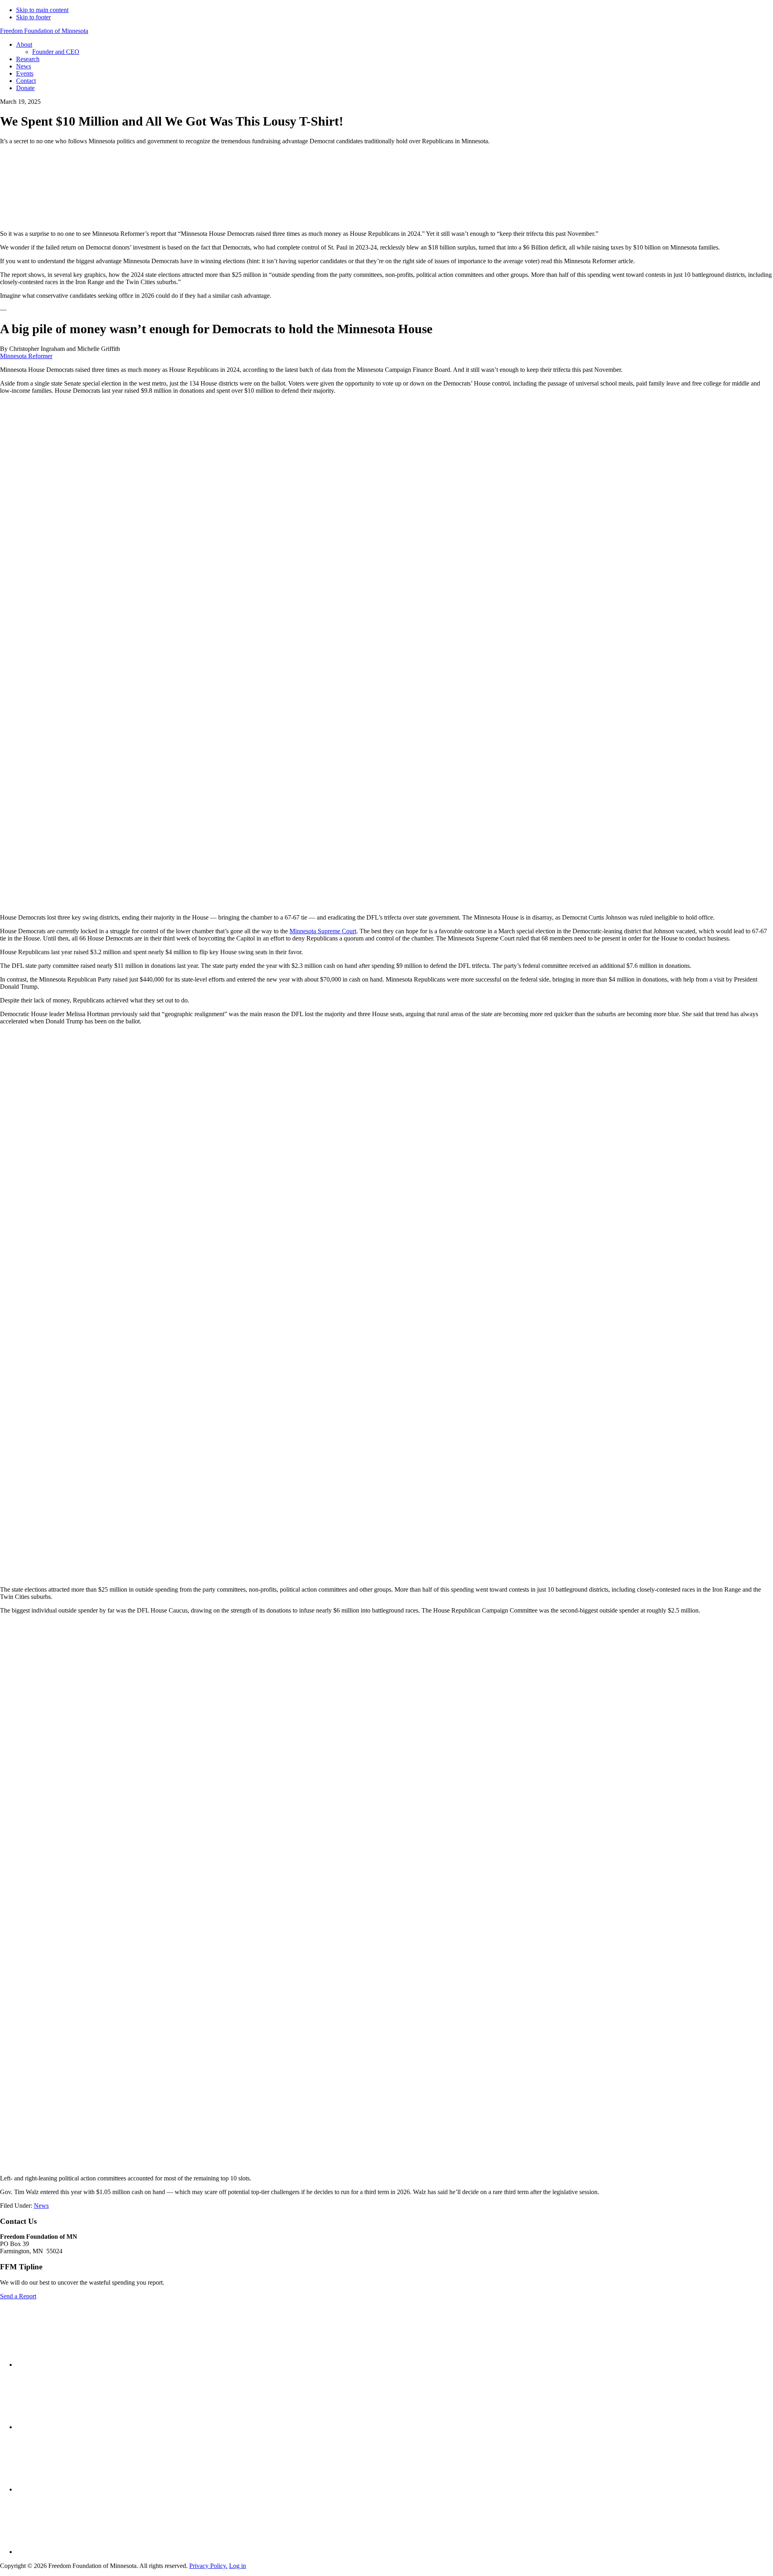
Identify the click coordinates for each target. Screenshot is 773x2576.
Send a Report (18, 2296)
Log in (238, 2566)
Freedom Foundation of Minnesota (44, 31)
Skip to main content (42, 10)
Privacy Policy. (208, 2566)
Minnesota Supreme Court (323, 931)
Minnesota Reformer (26, 356)
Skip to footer (33, 17)
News (41, 2206)
